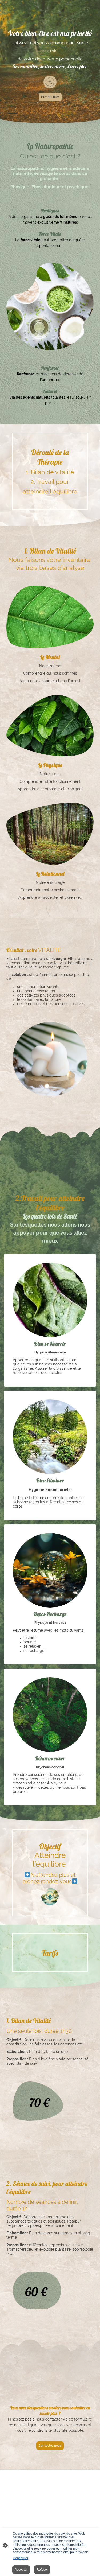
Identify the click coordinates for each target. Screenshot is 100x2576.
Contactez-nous (50, 2446)
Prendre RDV (50, 97)
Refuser (42, 2570)
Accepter (21, 2570)
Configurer (21, 2558)
